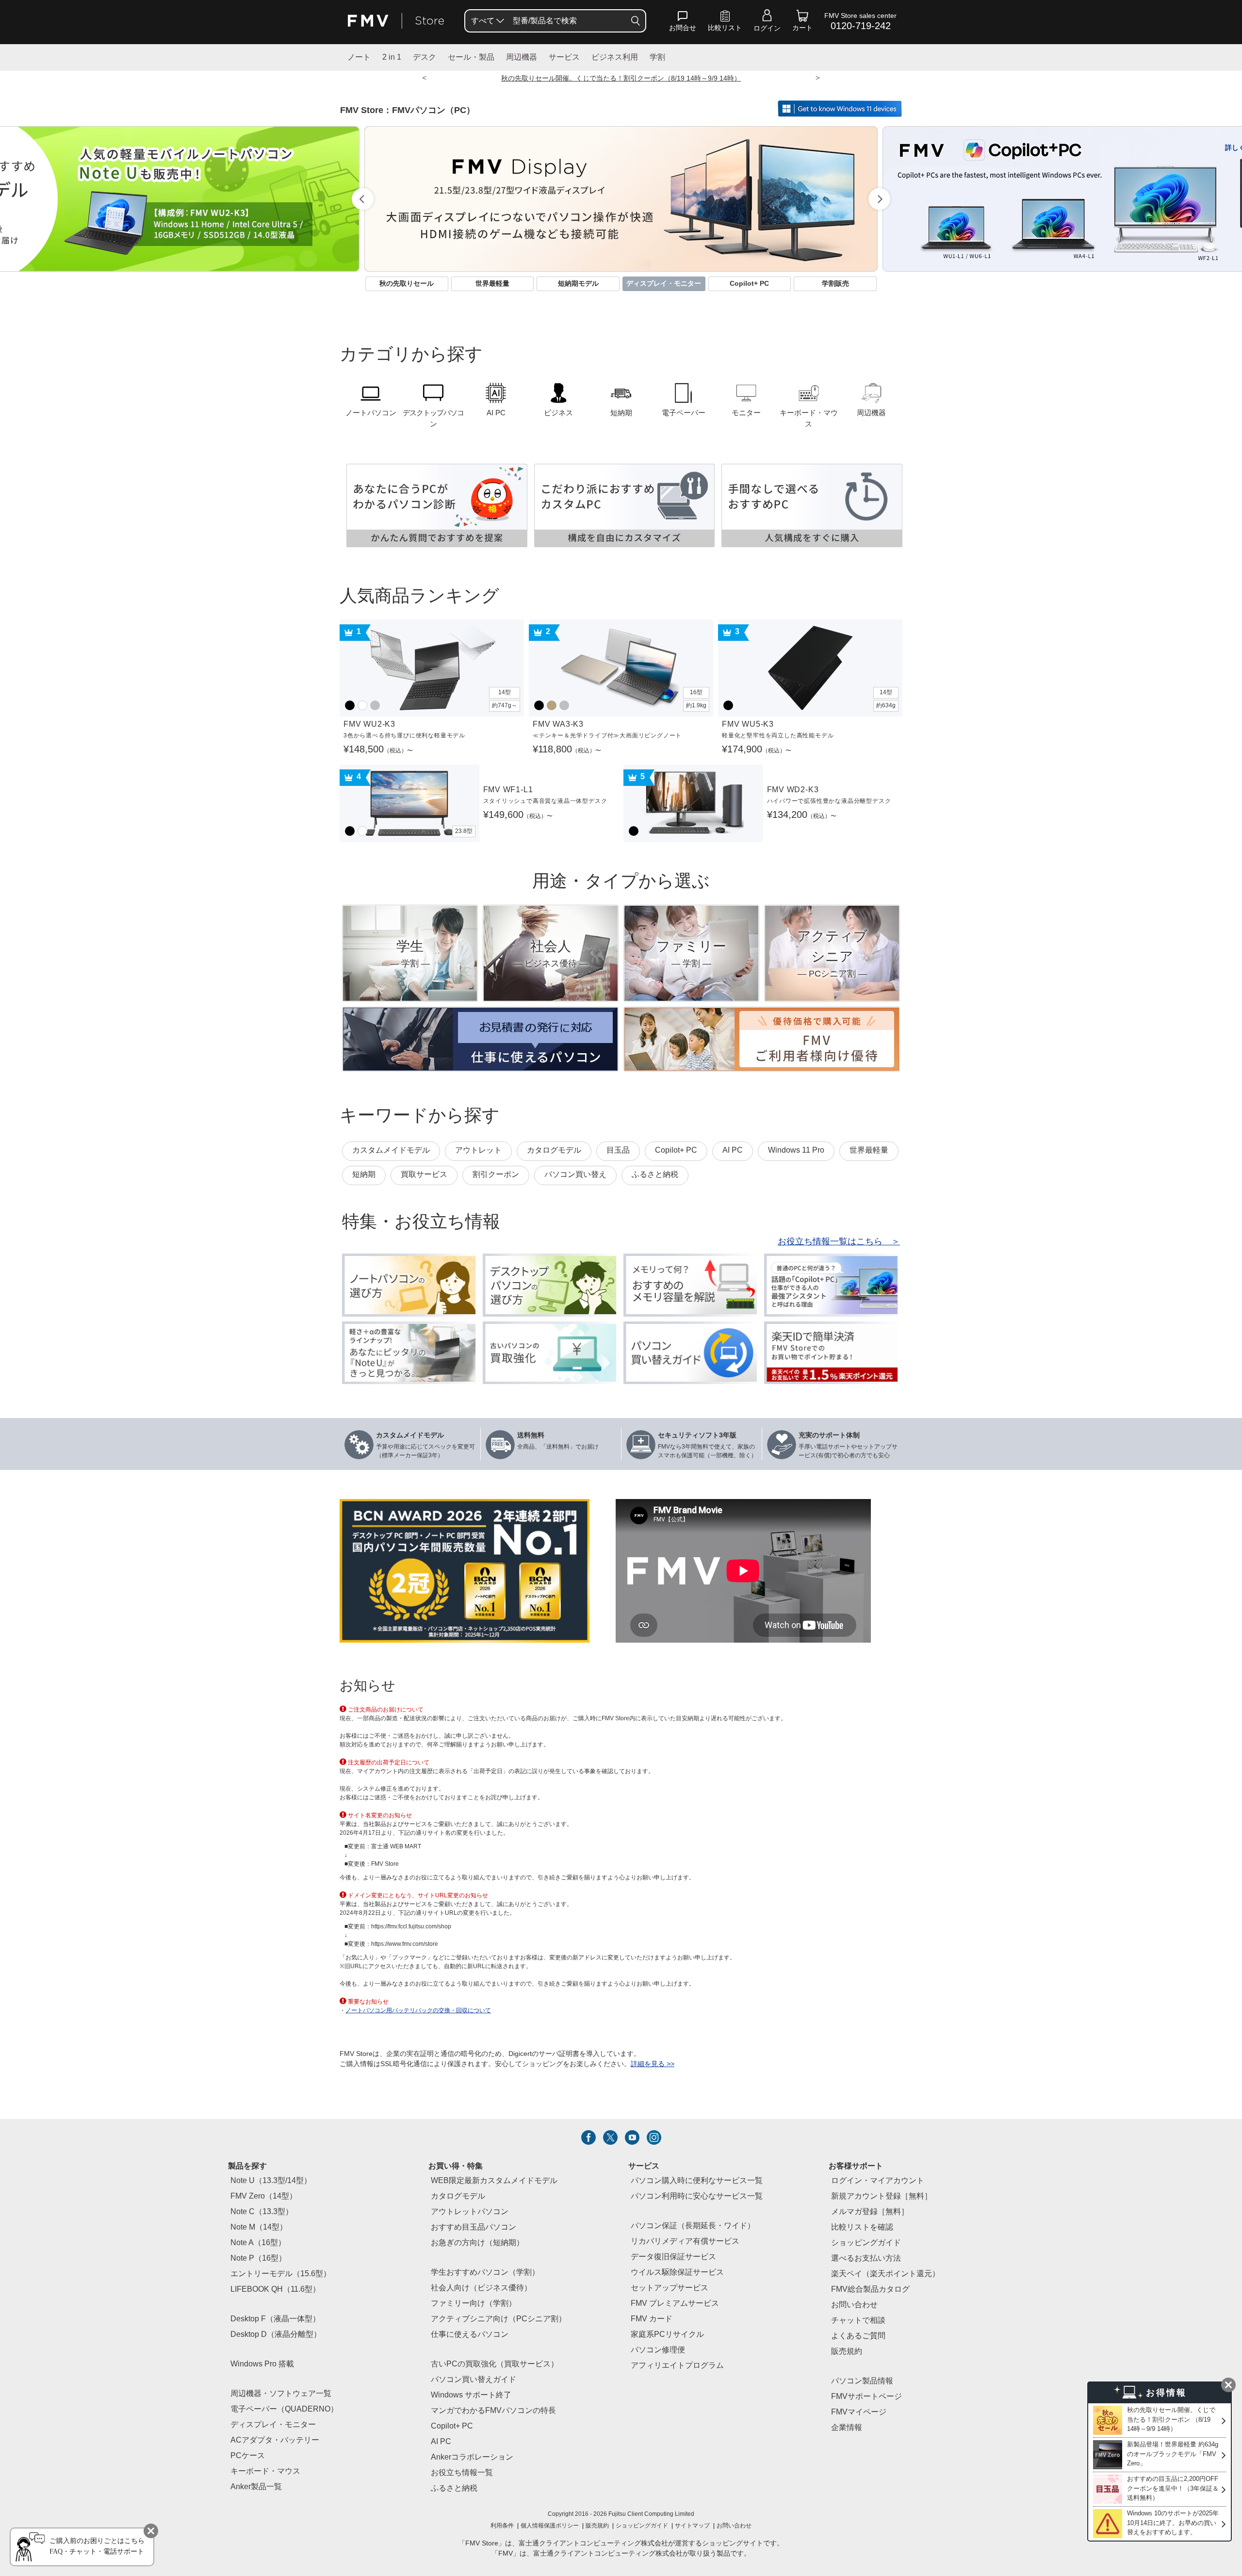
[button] (683, 23)
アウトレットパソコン (470, 2212)
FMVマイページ (859, 2412)
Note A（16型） (258, 2243)
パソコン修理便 (658, 2350)
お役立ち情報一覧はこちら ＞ (839, 1242)
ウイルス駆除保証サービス (677, 2273)
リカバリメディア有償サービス (685, 2242)
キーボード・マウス (265, 2471)
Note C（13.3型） (262, 2212)
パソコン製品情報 (862, 2381)
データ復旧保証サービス (673, 2257)
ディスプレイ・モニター (273, 2425)
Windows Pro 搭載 (262, 2364)
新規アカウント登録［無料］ (882, 2196)
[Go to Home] (396, 21)
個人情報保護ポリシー (550, 2526)
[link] (725, 23)
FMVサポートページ (866, 2397)
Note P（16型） (258, 2258)
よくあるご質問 (858, 2336)
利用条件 (502, 2526)
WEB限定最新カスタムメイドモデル (494, 2181)
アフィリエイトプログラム (677, 2366)
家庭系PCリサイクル (667, 2335)
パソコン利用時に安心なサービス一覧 (697, 2196)
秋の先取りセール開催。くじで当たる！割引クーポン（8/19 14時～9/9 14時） (621, 79)
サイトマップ (692, 2526)
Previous (363, 199)
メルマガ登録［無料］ (870, 2212)
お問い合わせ (734, 2526)
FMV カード (652, 2319)
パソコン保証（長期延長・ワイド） (693, 2226)
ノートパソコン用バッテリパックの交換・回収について (418, 2011)
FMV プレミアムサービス (675, 2304)
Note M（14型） (259, 2227)
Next (879, 199)
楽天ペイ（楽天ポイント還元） (885, 2274)
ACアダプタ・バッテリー (275, 2440)
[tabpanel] (621, 199)
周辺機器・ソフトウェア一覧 (281, 2394)
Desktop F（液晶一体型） (275, 2319)
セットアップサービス (670, 2288)
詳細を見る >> (653, 2064)
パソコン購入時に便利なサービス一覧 (697, 2181)
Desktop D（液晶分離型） (276, 2335)
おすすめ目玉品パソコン (474, 2227)
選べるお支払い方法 (866, 2258)
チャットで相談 (858, 2321)
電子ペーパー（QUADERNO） (284, 2409)
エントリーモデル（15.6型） (281, 2274)
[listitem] (588, 2137)
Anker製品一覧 (256, 2487)
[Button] (636, 21)
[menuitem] (487, 21)
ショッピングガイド (866, 2243)
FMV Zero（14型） (264, 2196)
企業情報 (847, 2428)
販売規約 (847, 2352)
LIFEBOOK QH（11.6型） (275, 2290)
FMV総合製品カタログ (870, 2290)
